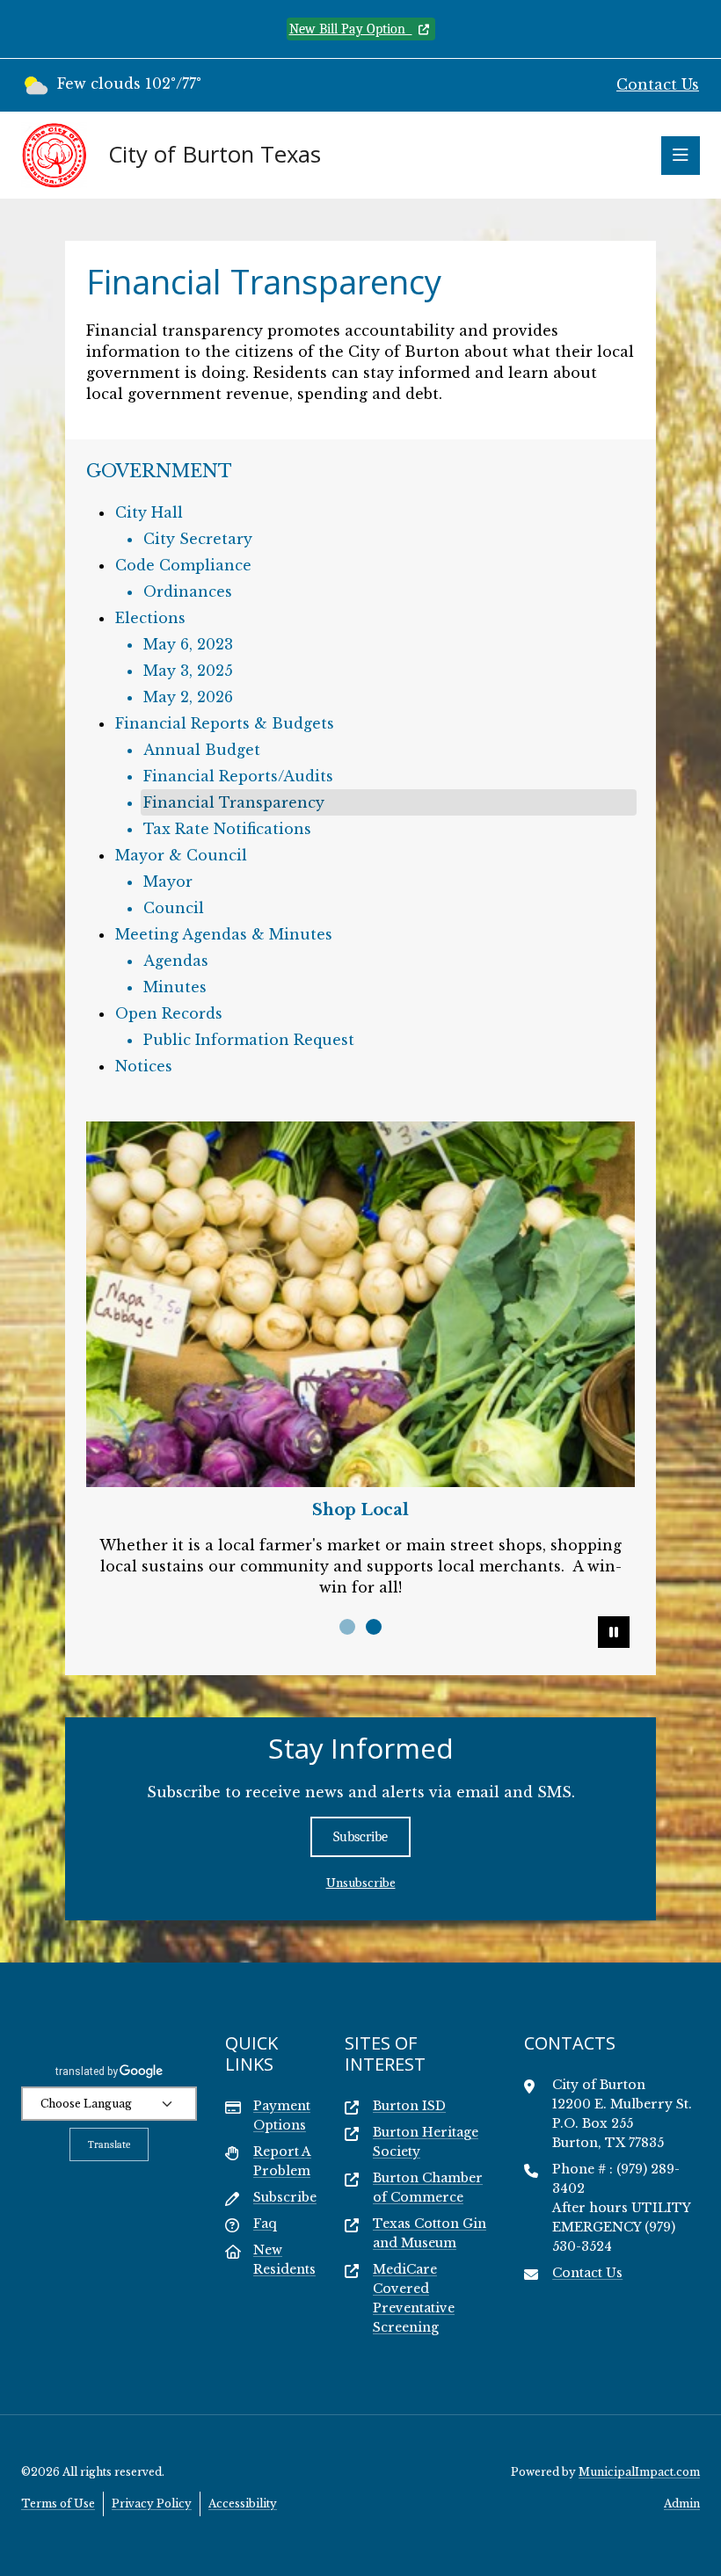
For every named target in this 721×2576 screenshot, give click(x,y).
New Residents (284, 2260)
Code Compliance (183, 565)
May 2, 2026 (188, 697)
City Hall (149, 512)
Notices (144, 1066)
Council (174, 908)
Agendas (176, 961)
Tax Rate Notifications (227, 829)
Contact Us (658, 84)
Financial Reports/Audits (238, 776)
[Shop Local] (360, 1304)
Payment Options (282, 2115)
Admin (682, 2503)
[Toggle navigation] (681, 156)
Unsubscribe (361, 1883)
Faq (265, 2224)
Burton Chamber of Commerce (428, 2188)
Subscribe (360, 1837)
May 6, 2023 (188, 644)
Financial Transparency (234, 802)
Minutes (175, 987)
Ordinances (188, 591)
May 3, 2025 (188, 671)
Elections (150, 618)
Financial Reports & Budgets (225, 723)
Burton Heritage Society (426, 2142)
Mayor (168, 882)
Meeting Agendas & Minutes (224, 934)
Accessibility (243, 2503)
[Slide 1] (347, 1627)
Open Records (169, 1013)
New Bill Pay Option (351, 29)
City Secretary (198, 539)
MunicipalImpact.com (639, 2472)
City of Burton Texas (215, 155)
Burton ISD (409, 2106)
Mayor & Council (181, 855)
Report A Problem (282, 2161)
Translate (109, 2144)
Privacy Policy (152, 2503)
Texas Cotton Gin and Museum (430, 2233)
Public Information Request (249, 1040)
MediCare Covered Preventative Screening (414, 2298)
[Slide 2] (374, 1627)
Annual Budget (202, 750)
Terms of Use (58, 2503)
